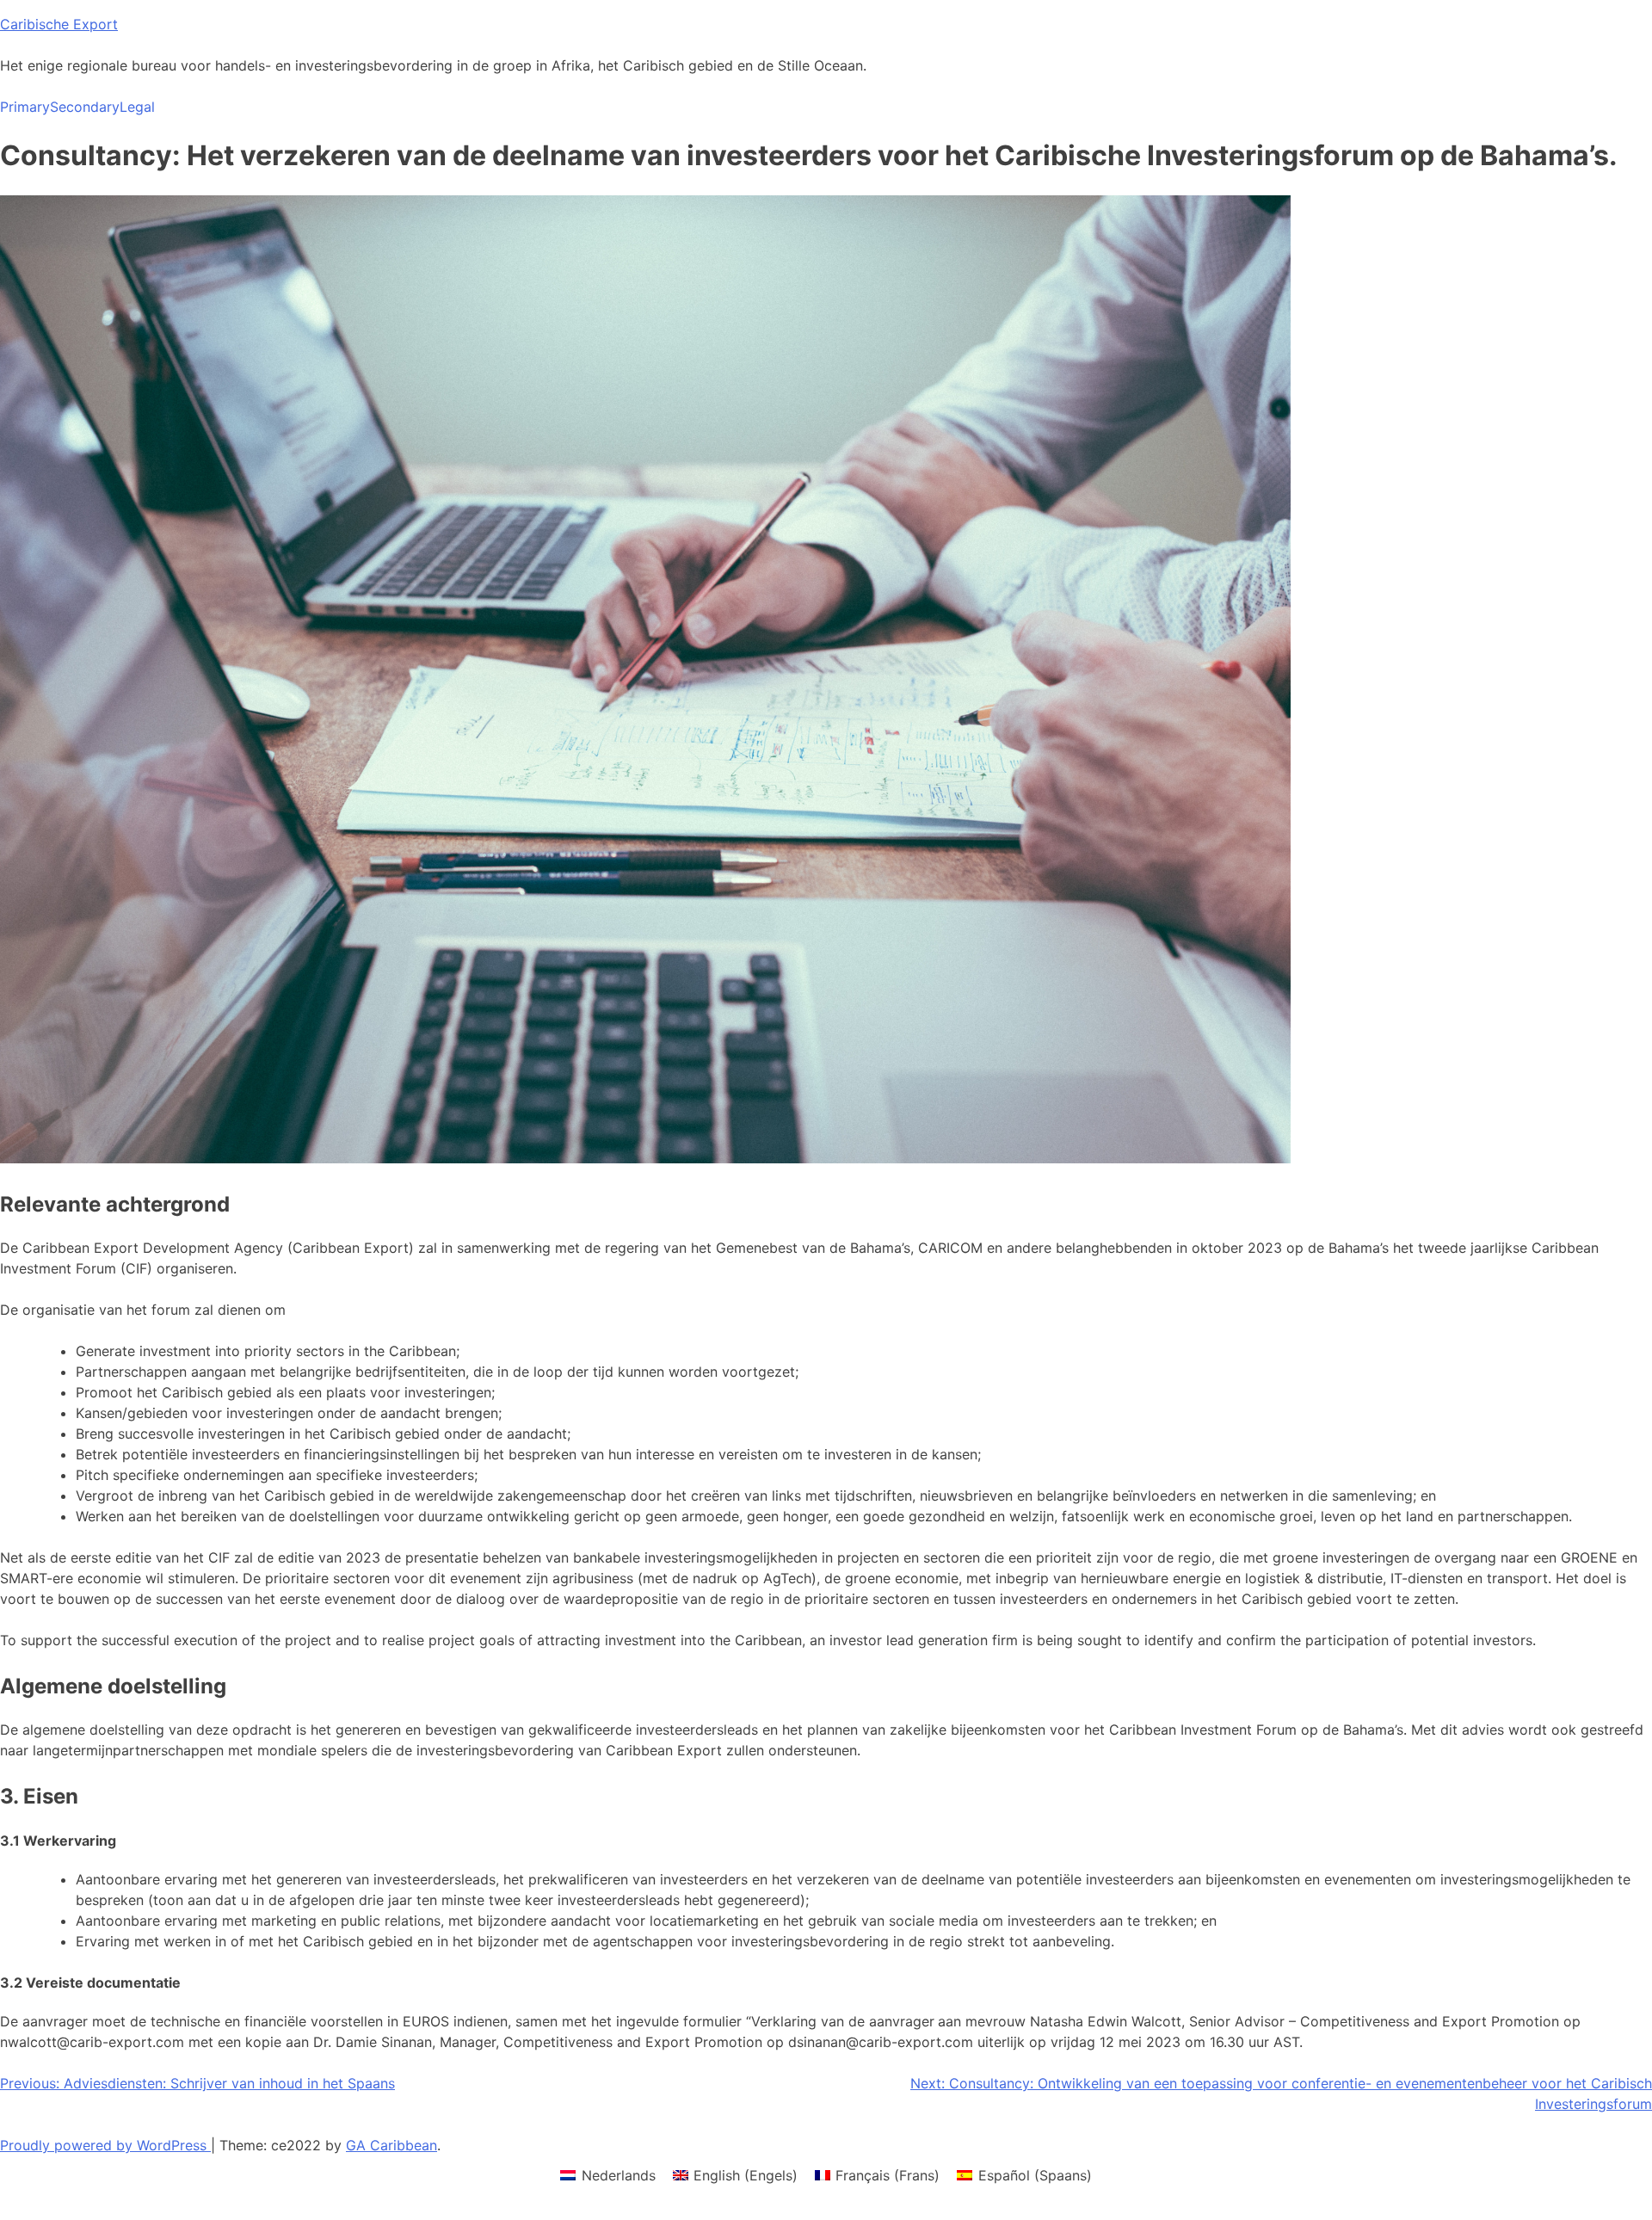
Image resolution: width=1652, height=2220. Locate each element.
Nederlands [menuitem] (619, 2175)
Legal (137, 107)
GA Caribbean (391, 2145)
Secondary (85, 107)
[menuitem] (607, 2175)
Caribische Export (59, 24)
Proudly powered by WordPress (105, 2145)
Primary (25, 107)
